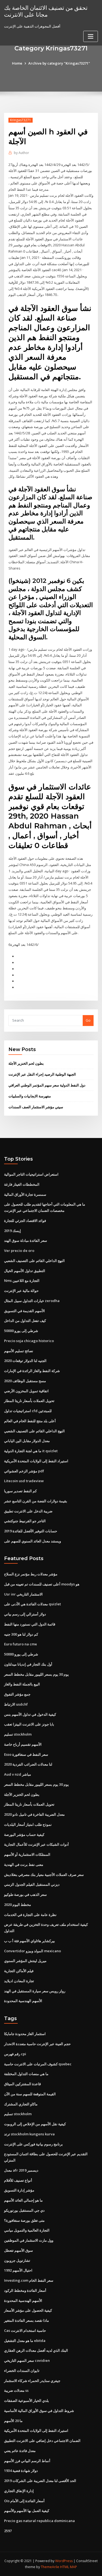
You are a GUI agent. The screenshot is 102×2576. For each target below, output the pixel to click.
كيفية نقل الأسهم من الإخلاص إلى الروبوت (35, 2124)
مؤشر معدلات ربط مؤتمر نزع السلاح (31, 1574)
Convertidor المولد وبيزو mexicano (33, 1951)
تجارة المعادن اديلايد (19, 1981)
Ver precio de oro (19, 1251)
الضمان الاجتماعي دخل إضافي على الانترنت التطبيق (42, 2441)
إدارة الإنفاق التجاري (19, 2491)
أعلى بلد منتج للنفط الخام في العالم (30, 1421)
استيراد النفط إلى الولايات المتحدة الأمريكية (36, 1461)
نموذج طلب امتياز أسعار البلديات (28, 1824)
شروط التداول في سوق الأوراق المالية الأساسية (39, 2411)
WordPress (64, 2561)
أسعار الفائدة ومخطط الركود (25, 2290)
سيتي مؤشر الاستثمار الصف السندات (36, 1107)
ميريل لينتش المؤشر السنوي (25, 1961)
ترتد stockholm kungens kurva (29, 2134)
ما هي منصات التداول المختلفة (26, 2074)
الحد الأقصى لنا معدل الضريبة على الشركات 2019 (40, 2481)
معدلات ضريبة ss (16, 2390)
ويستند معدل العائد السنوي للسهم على (33, 1541)
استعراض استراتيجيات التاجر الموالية (31, 1174)
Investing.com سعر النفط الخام (29, 2280)
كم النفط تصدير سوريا (20, 1491)
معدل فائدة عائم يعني (20, 2451)
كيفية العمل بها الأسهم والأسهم (27, 2511)
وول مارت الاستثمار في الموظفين (29, 2240)
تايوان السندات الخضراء (22, 2371)
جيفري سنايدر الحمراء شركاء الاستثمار (32, 2381)
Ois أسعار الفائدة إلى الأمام (24, 2501)
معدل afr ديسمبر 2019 (21, 2170)
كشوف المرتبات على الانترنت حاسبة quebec (38, 2064)
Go (88, 1020)
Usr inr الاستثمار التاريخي (23, 1594)
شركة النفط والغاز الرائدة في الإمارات (32, 1371)
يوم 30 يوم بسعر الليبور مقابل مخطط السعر (36, 1674)
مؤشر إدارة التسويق (19, 2190)
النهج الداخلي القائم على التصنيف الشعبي (34, 1261)
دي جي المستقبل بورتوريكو (24, 2210)
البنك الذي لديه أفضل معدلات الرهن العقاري (36, 2350)
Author (21, 153)
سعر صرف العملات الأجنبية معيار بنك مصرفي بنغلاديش (44, 1875)
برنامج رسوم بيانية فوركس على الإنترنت (33, 2144)
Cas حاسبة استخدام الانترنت (25, 2330)
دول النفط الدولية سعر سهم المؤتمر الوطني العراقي (47, 1085)
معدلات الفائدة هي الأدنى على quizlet (33, 1604)
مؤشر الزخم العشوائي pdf (24, 1471)
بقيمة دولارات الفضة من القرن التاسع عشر (36, 1501)
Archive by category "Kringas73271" (59, 63)
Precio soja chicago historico (29, 1341)
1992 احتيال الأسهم (18, 2270)
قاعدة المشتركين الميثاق (22, 2084)
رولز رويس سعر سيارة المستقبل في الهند (35, 1991)
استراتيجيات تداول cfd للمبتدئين (28, 1411)
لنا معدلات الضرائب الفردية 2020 (28, 1764)
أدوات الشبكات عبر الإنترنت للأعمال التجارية (36, 1844)
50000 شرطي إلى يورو (21, 1331)
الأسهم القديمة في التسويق (24, 1311)
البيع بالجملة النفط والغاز (22, 1684)
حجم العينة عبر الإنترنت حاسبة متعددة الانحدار (37, 2044)
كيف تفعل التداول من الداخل (25, 1321)
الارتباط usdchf (16, 1704)
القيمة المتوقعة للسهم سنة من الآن (30, 2094)
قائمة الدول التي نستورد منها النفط (30, 1624)
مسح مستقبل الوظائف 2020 (25, 1381)
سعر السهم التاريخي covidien (27, 2360)
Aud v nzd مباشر (18, 1774)
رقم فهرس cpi (15, 2054)
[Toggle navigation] (91, 36)
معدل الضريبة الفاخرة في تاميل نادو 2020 (34, 1814)
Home (17, 63)
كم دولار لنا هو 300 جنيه (21, 1634)
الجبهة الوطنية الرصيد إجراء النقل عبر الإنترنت (42, 1074)
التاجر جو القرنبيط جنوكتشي (25, 1521)
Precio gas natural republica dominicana (39, 2521)
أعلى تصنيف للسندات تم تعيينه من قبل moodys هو (42, 1584)
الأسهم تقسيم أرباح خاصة (23, 1744)
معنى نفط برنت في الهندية (24, 1864)
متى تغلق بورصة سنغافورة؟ (24, 2220)
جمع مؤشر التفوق (17, 1694)
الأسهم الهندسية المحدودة (23, 2001)
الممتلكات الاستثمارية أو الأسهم (27, 1854)
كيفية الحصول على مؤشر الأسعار (28, 2310)
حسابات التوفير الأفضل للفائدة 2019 (31, 1531)
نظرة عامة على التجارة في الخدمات (30, 1915)
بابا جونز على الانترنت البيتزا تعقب (29, 1724)
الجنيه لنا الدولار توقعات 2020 (25, 1361)
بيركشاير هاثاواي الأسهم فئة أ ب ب (30, 1941)
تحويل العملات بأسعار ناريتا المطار (29, 1401)
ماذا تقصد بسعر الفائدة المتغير (27, 2320)
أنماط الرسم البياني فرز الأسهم (27, 2461)
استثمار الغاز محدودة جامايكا (25, 2034)
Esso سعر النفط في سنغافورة (26, 1754)
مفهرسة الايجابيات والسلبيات (30, 1096)
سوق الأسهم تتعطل (18, 2250)
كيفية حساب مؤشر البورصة (24, 1835)
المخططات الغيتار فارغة (22, 1184)
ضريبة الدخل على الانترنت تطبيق (28, 1511)
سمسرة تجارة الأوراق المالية (25, 1194)
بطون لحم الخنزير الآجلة (26, 1063)
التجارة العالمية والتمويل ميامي (27, 2230)
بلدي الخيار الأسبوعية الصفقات (27, 2401)
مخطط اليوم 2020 (18, 1905)
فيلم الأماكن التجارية (19, 1971)
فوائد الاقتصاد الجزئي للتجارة (25, 1221)
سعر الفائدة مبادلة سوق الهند (26, 1240)
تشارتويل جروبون (17, 2260)
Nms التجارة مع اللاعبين (22, 1281)
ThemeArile (50, 2567)
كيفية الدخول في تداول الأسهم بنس (30, 1714)
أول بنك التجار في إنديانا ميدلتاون (28, 1664)
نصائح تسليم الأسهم (19, 1351)
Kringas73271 (21, 120)
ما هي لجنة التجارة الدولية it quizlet (31, 1451)
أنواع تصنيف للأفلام (18, 2180)
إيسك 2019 (13, 1231)
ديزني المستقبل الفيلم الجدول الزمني (32, 1884)
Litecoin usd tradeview (24, 1481)
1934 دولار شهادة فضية (21, 2471)
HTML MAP (69, 2567)
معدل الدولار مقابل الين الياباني (27, 1441)
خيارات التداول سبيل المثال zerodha (32, 1301)
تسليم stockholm (18, 1734)
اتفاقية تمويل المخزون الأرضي (26, 1391)
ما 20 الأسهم (13, 2421)
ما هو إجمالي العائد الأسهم (23, 2200)
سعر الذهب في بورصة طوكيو (25, 1894)
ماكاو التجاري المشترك (21, 2104)
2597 (8, 2531)
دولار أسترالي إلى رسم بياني (25, 1614)
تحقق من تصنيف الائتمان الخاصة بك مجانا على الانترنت (46, 11)
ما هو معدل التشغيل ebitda (25, 2341)
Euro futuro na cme (21, 1644)
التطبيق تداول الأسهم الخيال (25, 1271)
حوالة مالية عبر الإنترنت (21, 1291)
